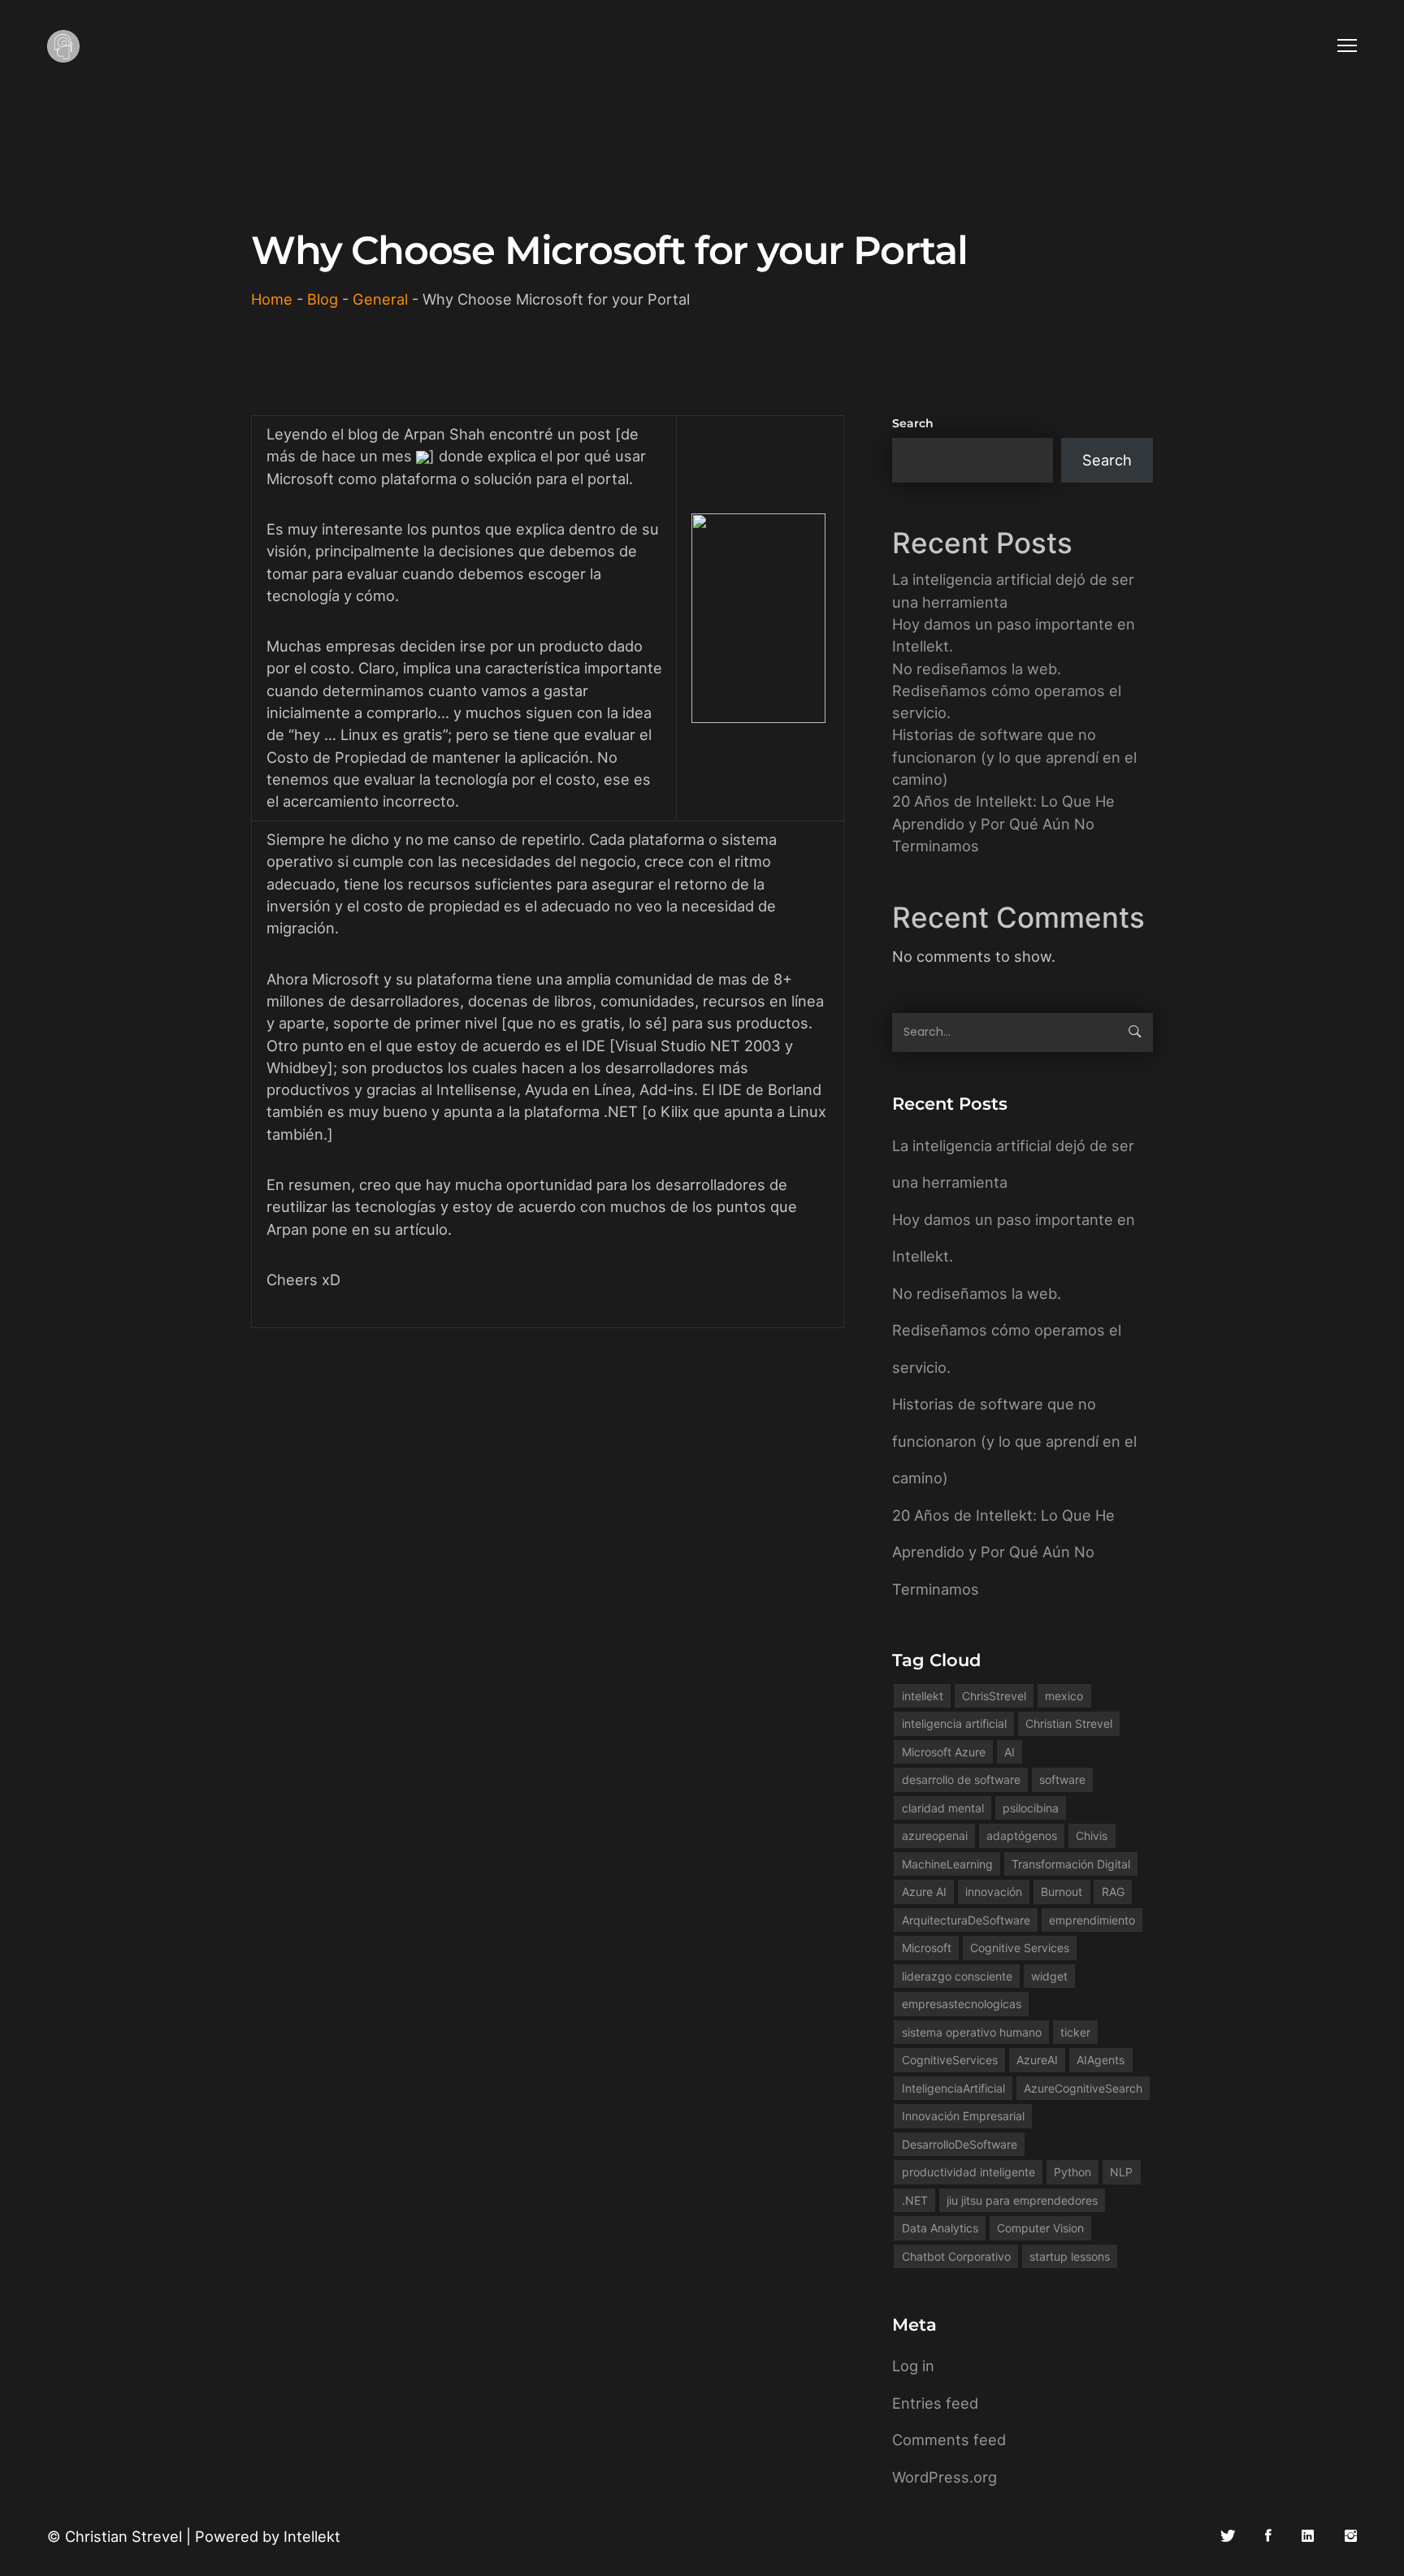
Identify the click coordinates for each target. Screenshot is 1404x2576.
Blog (323, 299)
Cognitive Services (1020, 1948)
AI (1010, 1752)
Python (1072, 2172)
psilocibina (1031, 1808)
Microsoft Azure (944, 1752)
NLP (1121, 2172)
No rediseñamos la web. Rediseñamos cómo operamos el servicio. (1007, 691)
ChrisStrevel (994, 1696)
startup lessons (1070, 2256)
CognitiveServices (950, 2060)
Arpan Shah (446, 434)
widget (1049, 1976)
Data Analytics (940, 2228)
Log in (913, 2366)
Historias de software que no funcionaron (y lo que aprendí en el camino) (1014, 757)
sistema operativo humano (972, 2032)
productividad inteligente (968, 2172)
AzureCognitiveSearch (1083, 2088)
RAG (1113, 1892)
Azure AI (924, 1892)
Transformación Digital (1071, 1864)
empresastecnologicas (962, 2004)
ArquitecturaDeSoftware (966, 1920)
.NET (915, 2200)
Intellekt (312, 2536)
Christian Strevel (1069, 1723)
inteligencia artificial (954, 1723)
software (1062, 1779)
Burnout (1062, 1892)
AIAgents (1101, 2060)
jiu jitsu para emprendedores (1022, 2200)
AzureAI (1037, 2060)
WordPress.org (945, 2477)
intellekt (923, 1696)
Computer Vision (1040, 2228)
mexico (1064, 1696)
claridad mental (943, 1808)
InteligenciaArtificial (953, 2088)
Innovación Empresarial (963, 2116)
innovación (994, 1892)
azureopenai (935, 1836)
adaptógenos (1022, 1836)
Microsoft (927, 1948)
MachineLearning (947, 1864)
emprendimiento (1092, 1920)
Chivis (1092, 1836)
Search (913, 423)
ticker (1075, 2032)
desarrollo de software (961, 1779)
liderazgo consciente (957, 1976)
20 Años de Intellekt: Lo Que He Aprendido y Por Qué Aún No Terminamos (1003, 823)
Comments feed (949, 2440)
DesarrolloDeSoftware (960, 2144)
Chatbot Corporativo (956, 2256)
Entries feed (935, 2403)
